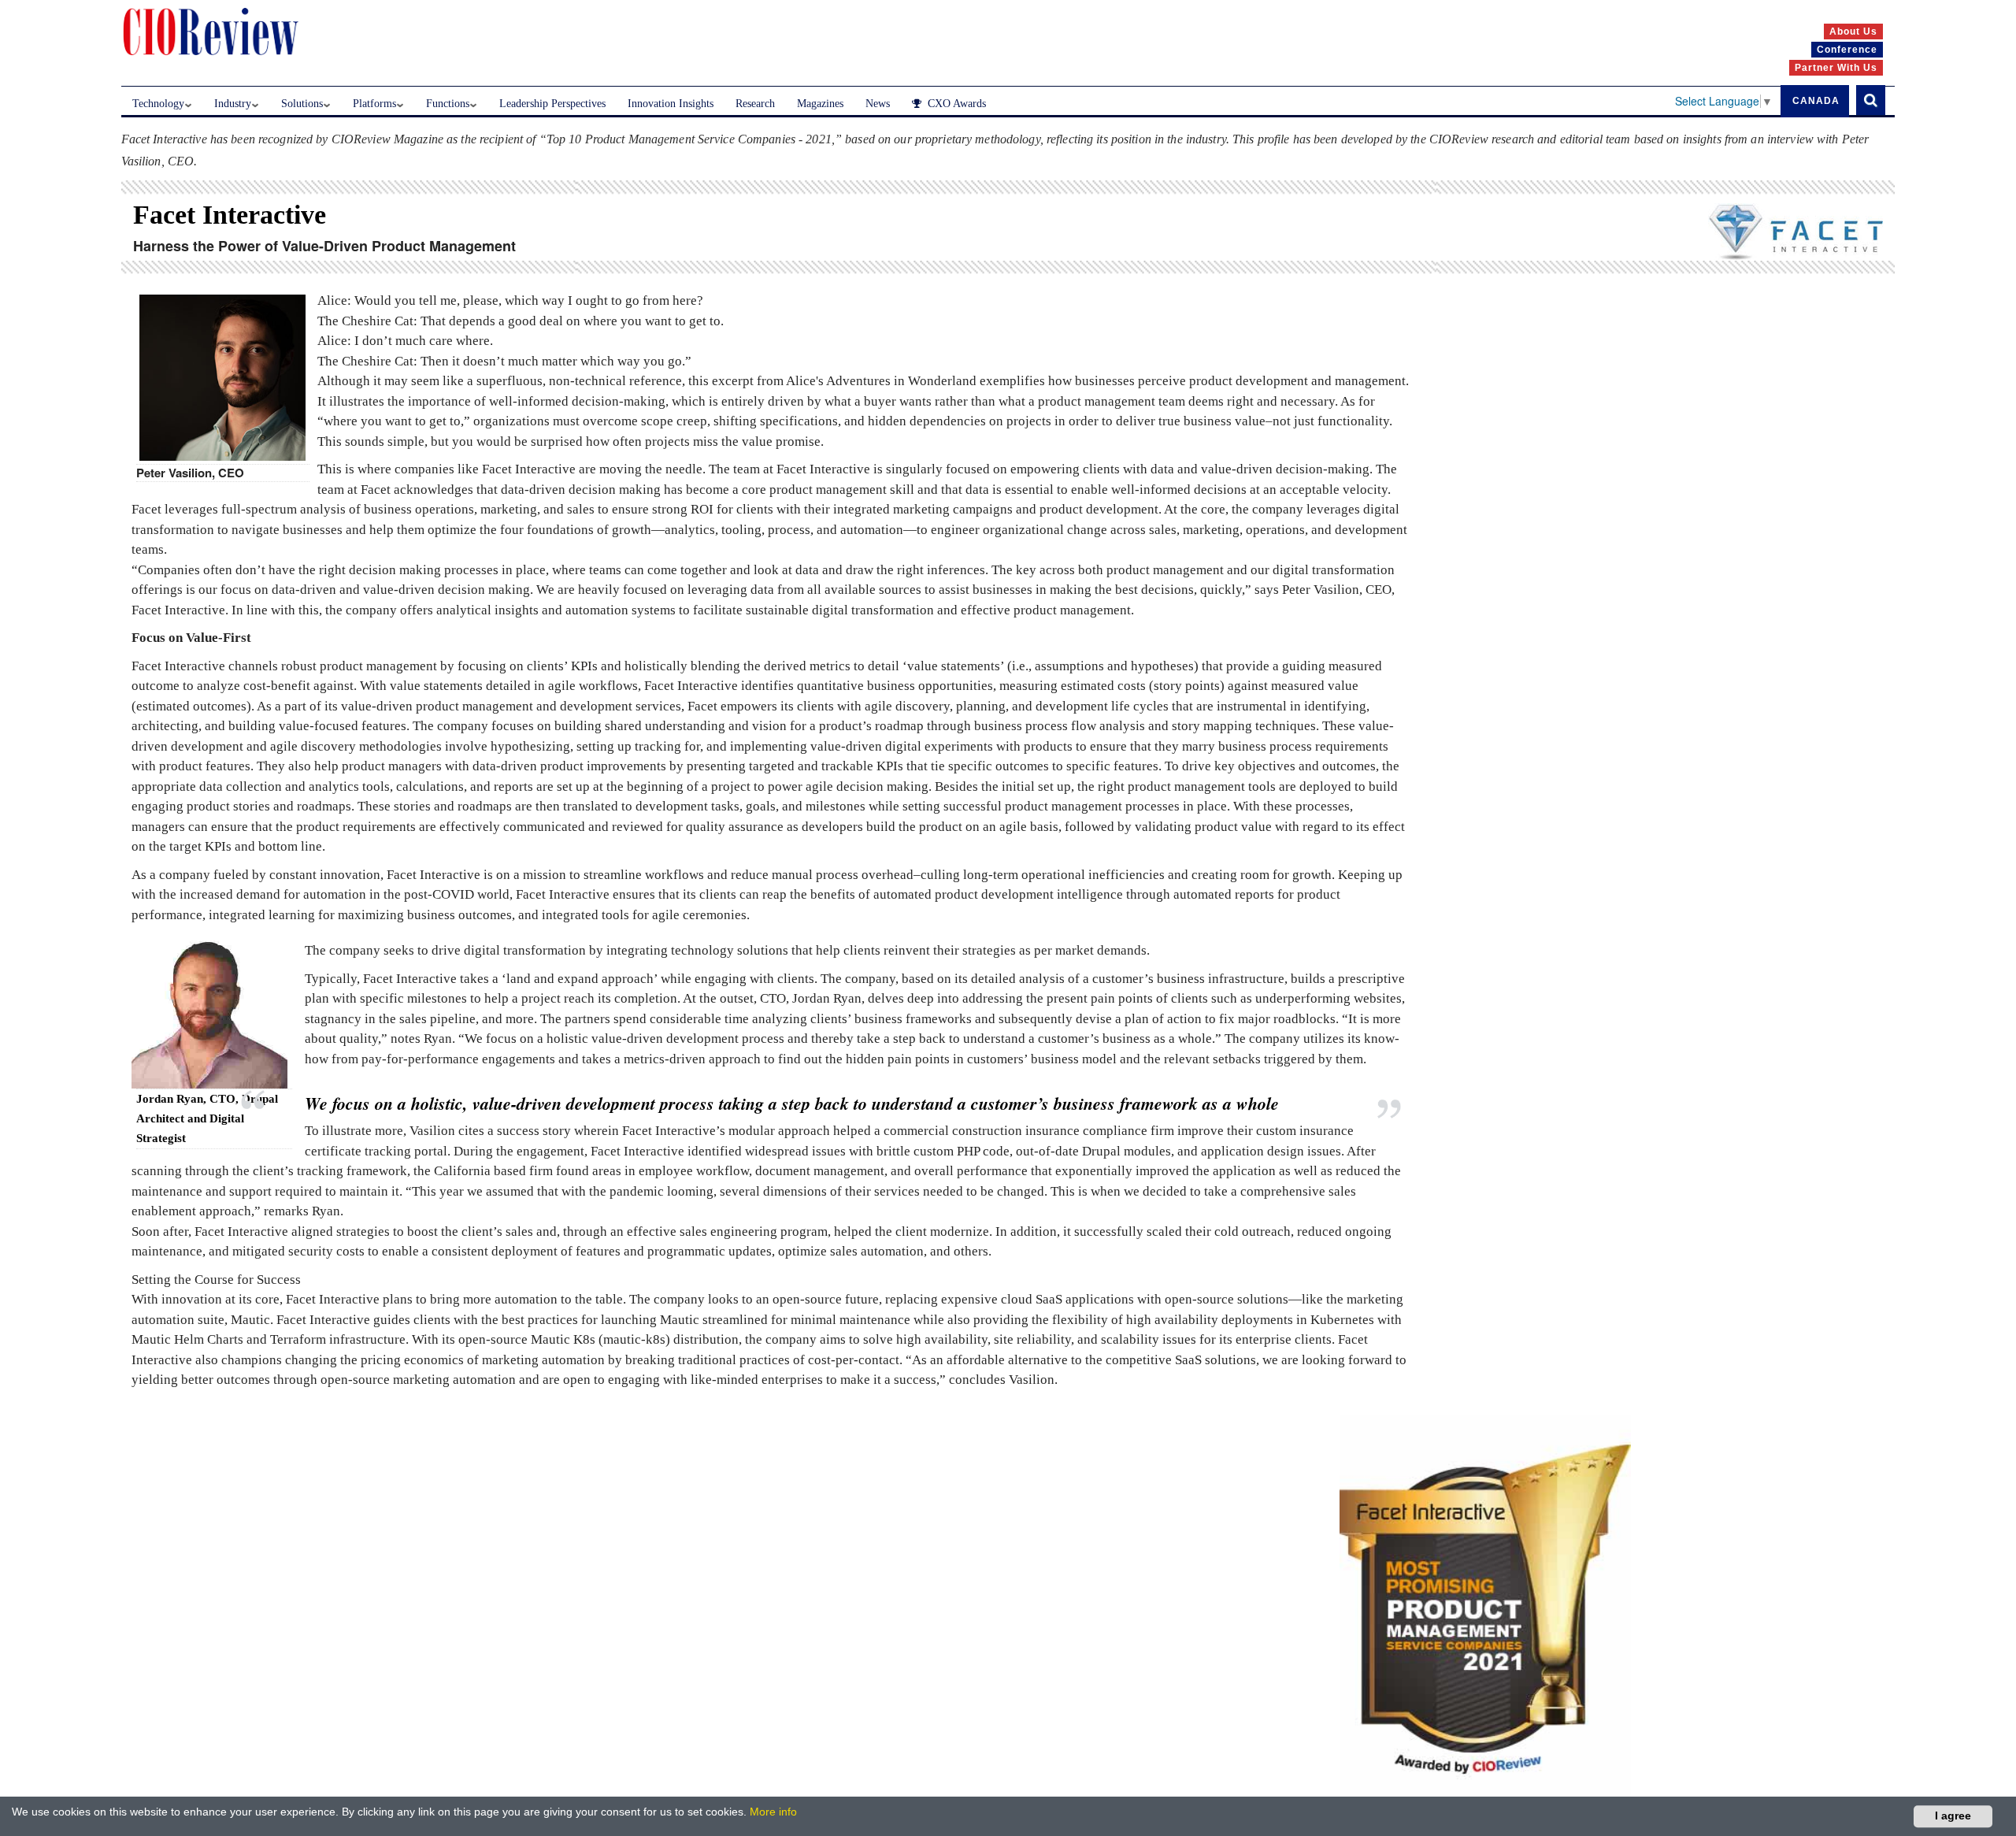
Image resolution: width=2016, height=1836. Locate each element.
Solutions (302, 104)
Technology (158, 104)
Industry (233, 104)
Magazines (820, 104)
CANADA (1816, 101)
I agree (1953, 1816)
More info (773, 1812)
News (878, 104)
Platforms (374, 104)
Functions (448, 104)
